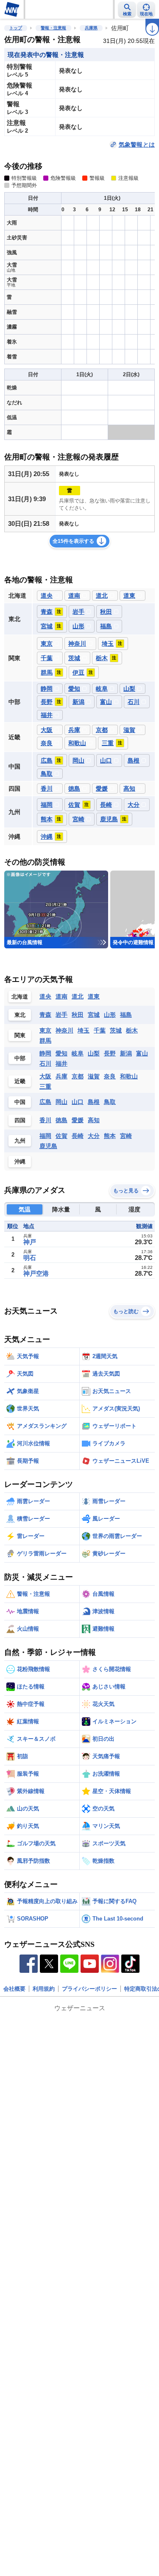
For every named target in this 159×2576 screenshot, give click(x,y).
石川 (45, 1064)
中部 (20, 1058)
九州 (20, 1141)
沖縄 (20, 1162)
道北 (78, 996)
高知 (94, 1120)
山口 (78, 1102)
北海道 (20, 997)
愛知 (61, 1053)
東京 (45, 1030)
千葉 (100, 1030)
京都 (78, 1076)
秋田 (78, 1015)
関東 (20, 1035)
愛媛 (78, 1120)
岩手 (61, 1015)
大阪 (45, 1076)
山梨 (94, 1053)
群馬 (45, 1041)
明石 (30, 1258)
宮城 (94, 1015)
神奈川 (64, 1030)
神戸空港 (36, 1273)
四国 (20, 1120)
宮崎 (126, 1136)
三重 (45, 1087)
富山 (142, 1053)
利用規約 (44, 1989)
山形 (110, 1015)
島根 (94, 1102)
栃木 (132, 1030)
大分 (94, 1136)
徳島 (61, 1120)
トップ (16, 28)
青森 (45, 1015)
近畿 (20, 1081)
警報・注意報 (53, 28)
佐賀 (61, 1136)
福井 (61, 1064)
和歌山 (129, 1076)
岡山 (61, 1102)
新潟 (126, 1053)
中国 (20, 1102)
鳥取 (110, 1102)
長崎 (78, 1136)
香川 (45, 1120)
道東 (94, 996)
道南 (61, 996)
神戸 (30, 1242)
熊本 (110, 1136)
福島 (126, 1015)
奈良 (110, 1076)
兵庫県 (91, 28)
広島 (45, 1102)
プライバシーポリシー (89, 1989)
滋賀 (94, 1076)
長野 (110, 1053)
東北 (20, 1015)
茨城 (116, 1030)
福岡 (45, 1136)
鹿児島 (48, 1146)
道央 (45, 996)
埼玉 (84, 1030)
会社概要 (14, 1989)
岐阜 (78, 1053)
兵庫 (61, 1076)
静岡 (45, 1053)
